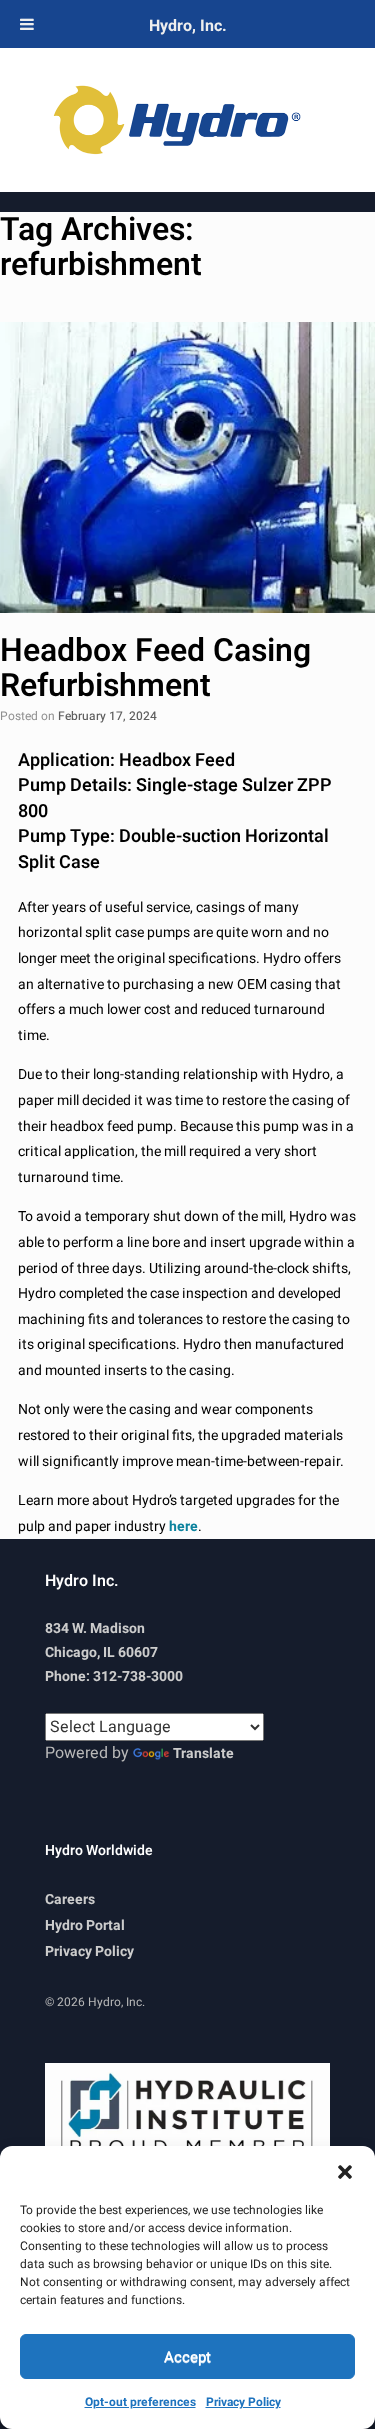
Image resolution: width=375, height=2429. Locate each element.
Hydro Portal (85, 1925)
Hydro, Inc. (188, 26)
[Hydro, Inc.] (187, 120)
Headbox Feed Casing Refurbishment (155, 668)
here (183, 1526)
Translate (203, 1753)
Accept (187, 2357)
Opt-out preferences (140, 2402)
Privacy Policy (243, 2402)
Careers (70, 1899)
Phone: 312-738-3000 (114, 1676)
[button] (345, 2171)
